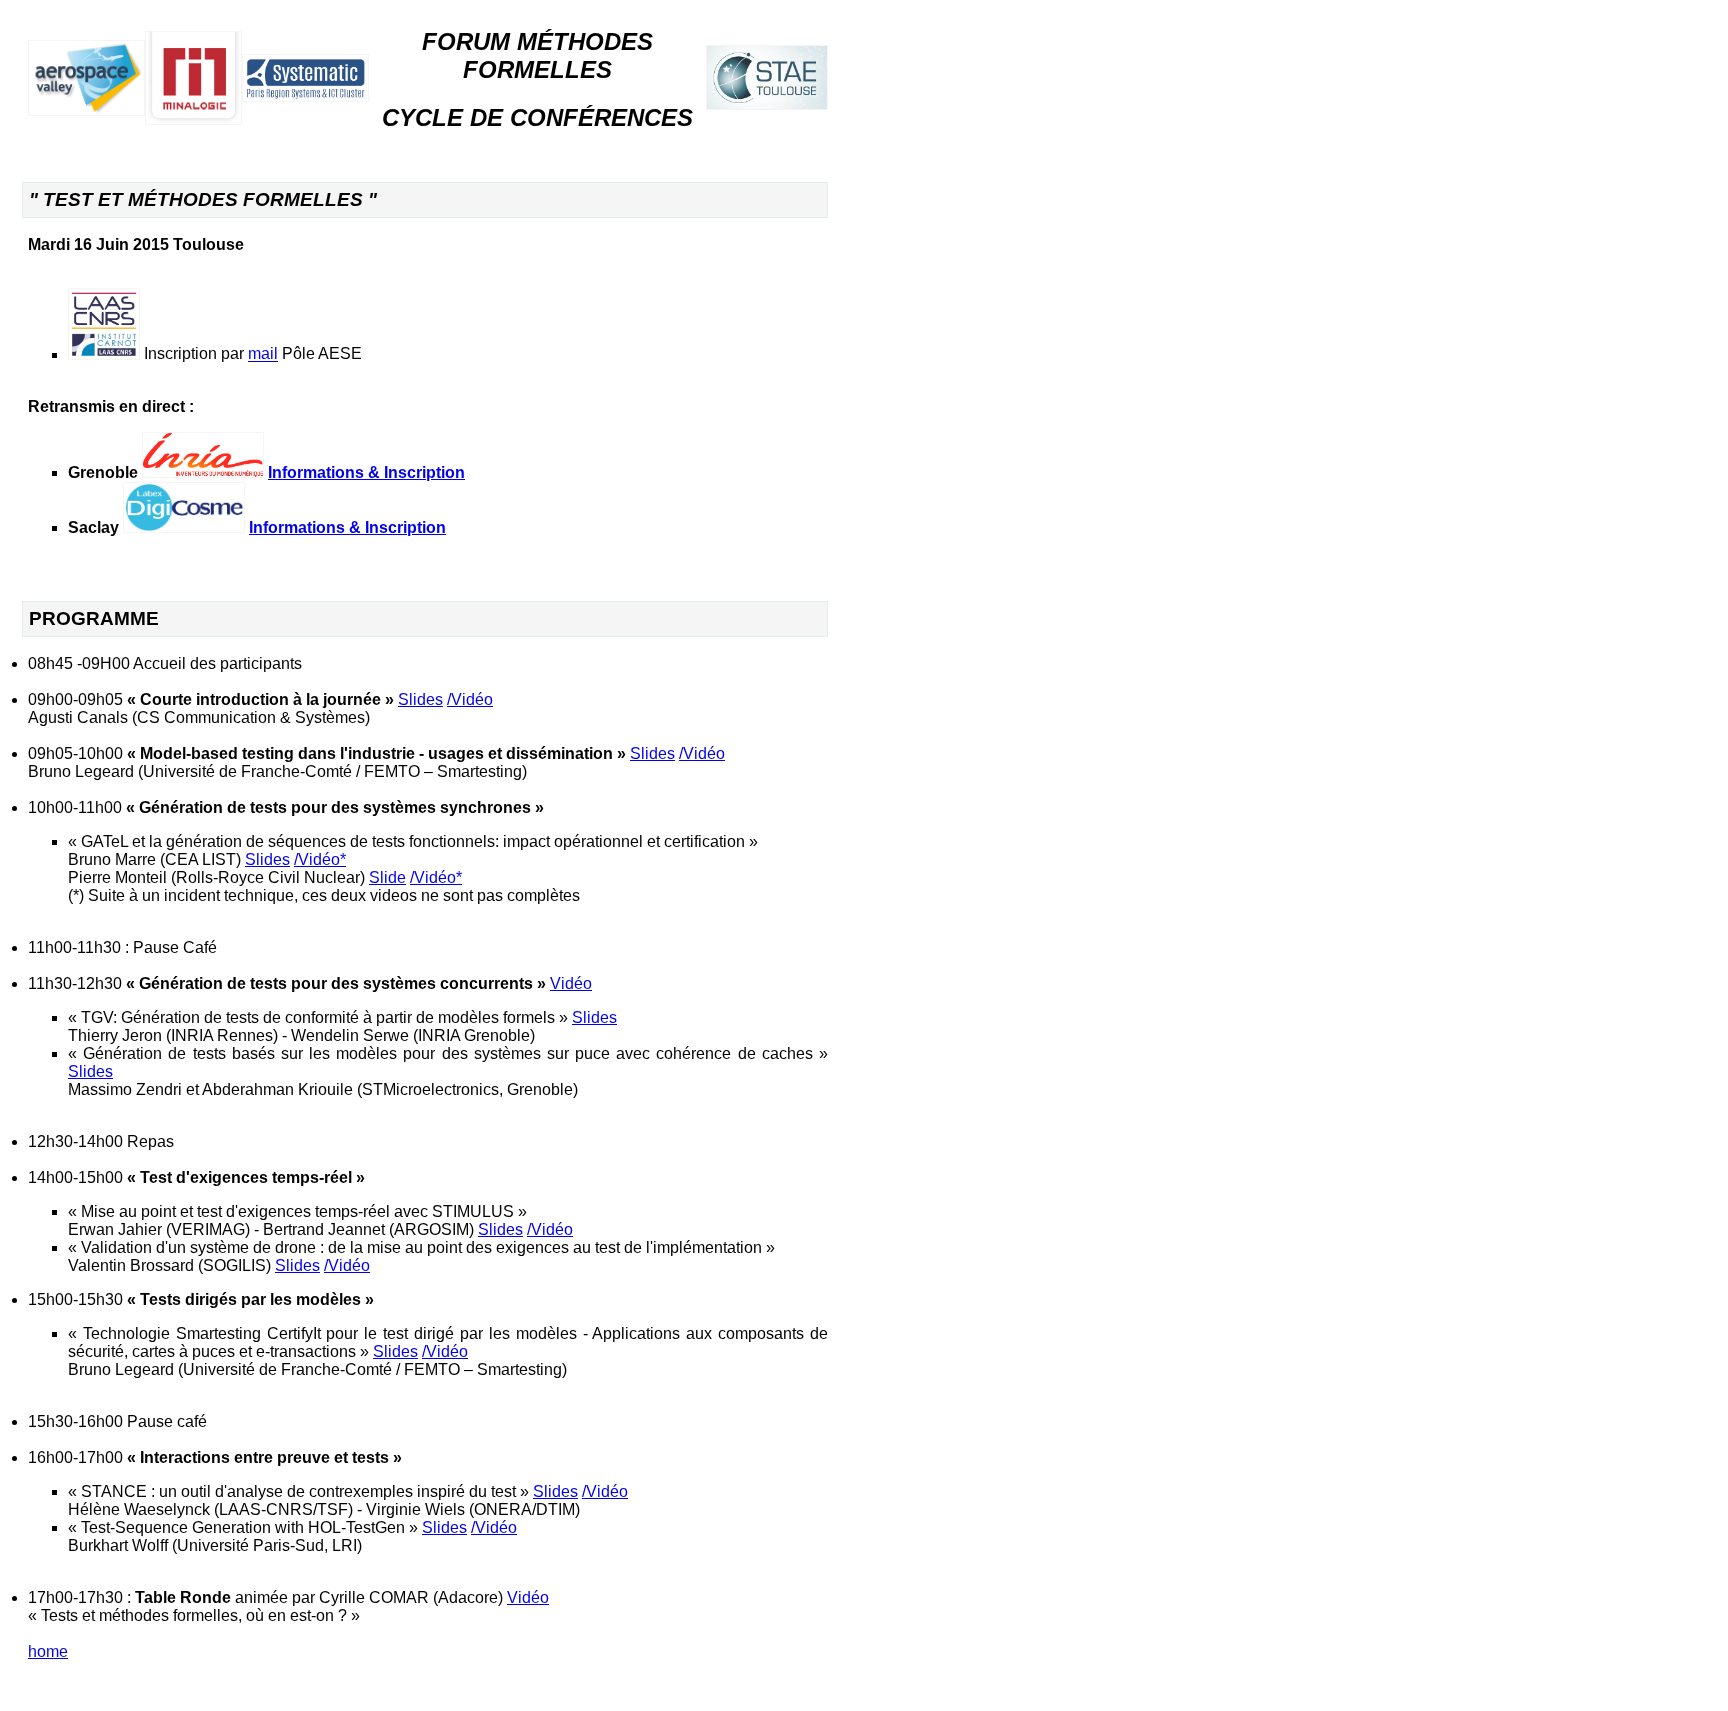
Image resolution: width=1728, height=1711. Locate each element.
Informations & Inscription (366, 472)
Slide (387, 877)
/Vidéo (470, 699)
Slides (420, 699)
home (48, 1651)
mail (263, 354)
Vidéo (571, 983)
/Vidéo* (320, 859)
